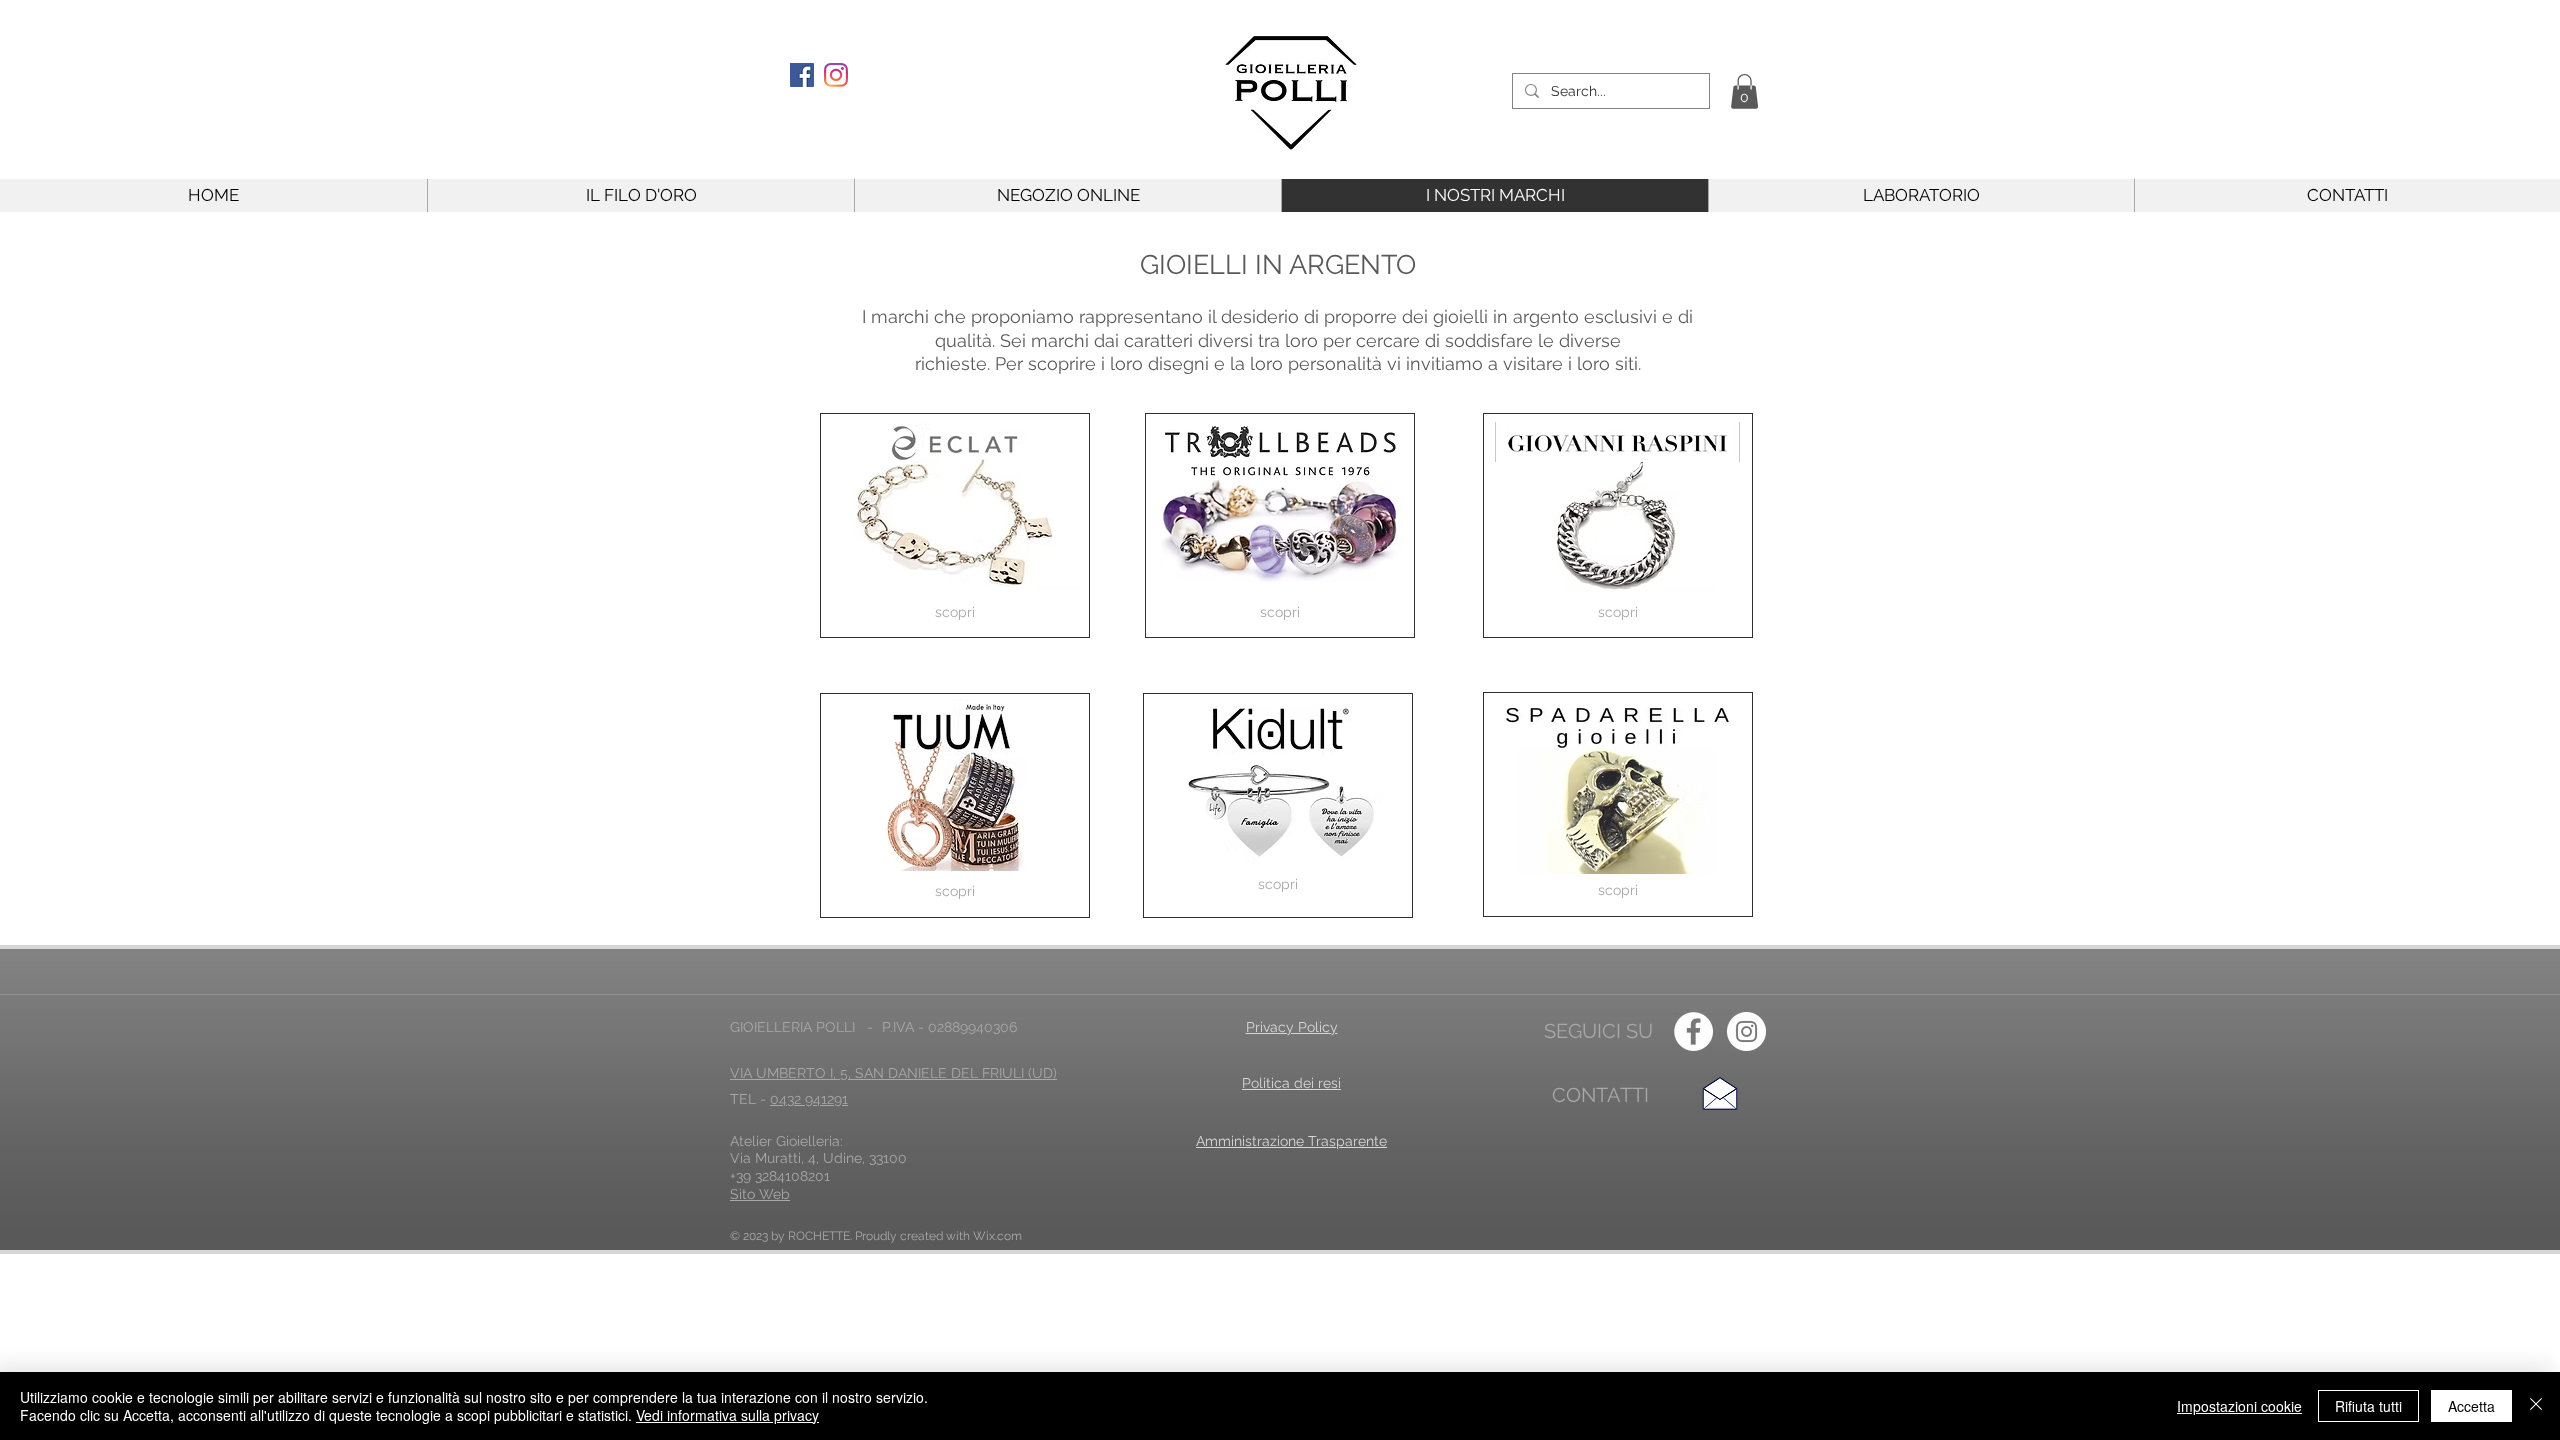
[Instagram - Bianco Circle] (1746, 1031)
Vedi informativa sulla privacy (727, 1415)
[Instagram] (836, 75)
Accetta (2471, 1406)
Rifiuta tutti (2368, 1406)
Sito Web (760, 1194)
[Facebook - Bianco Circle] (1693, 1031)
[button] (1744, 91)
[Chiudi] (2536, 1406)
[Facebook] (802, 75)
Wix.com (997, 1236)
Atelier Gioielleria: (786, 1141)
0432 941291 (809, 1099)
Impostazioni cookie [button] (2239, 1406)
